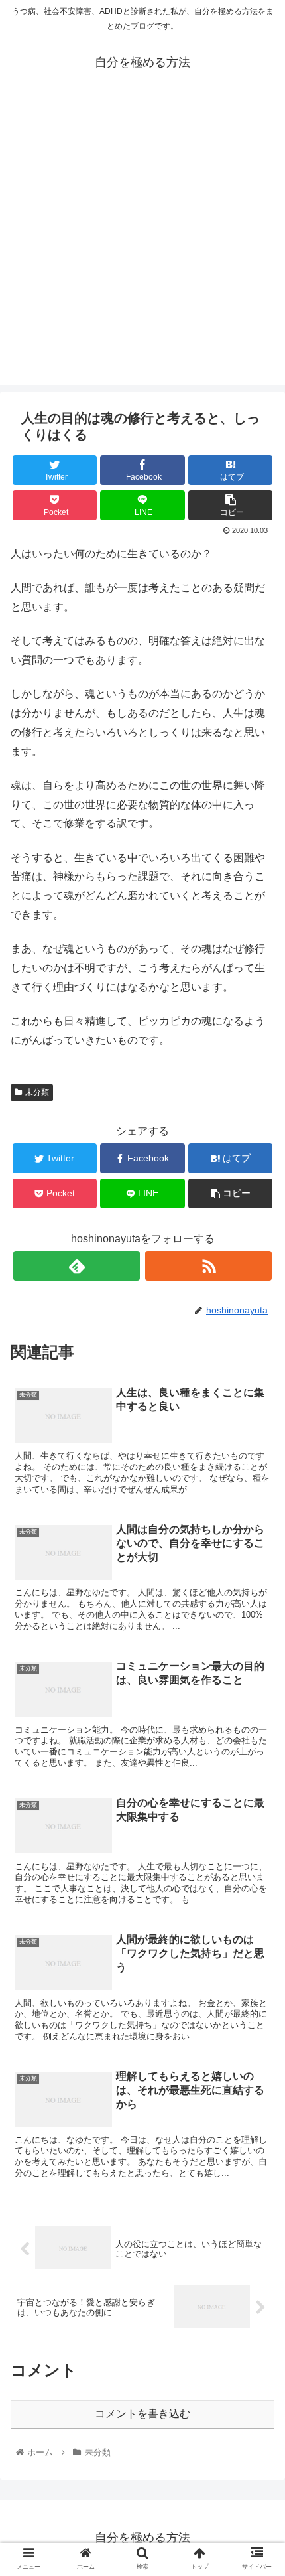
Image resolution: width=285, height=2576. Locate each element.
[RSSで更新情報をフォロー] (208, 1266)
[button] (257, 1648)
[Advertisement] (142, 242)
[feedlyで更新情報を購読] (77, 1266)
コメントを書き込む (142, 2414)
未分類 (37, 1092)
